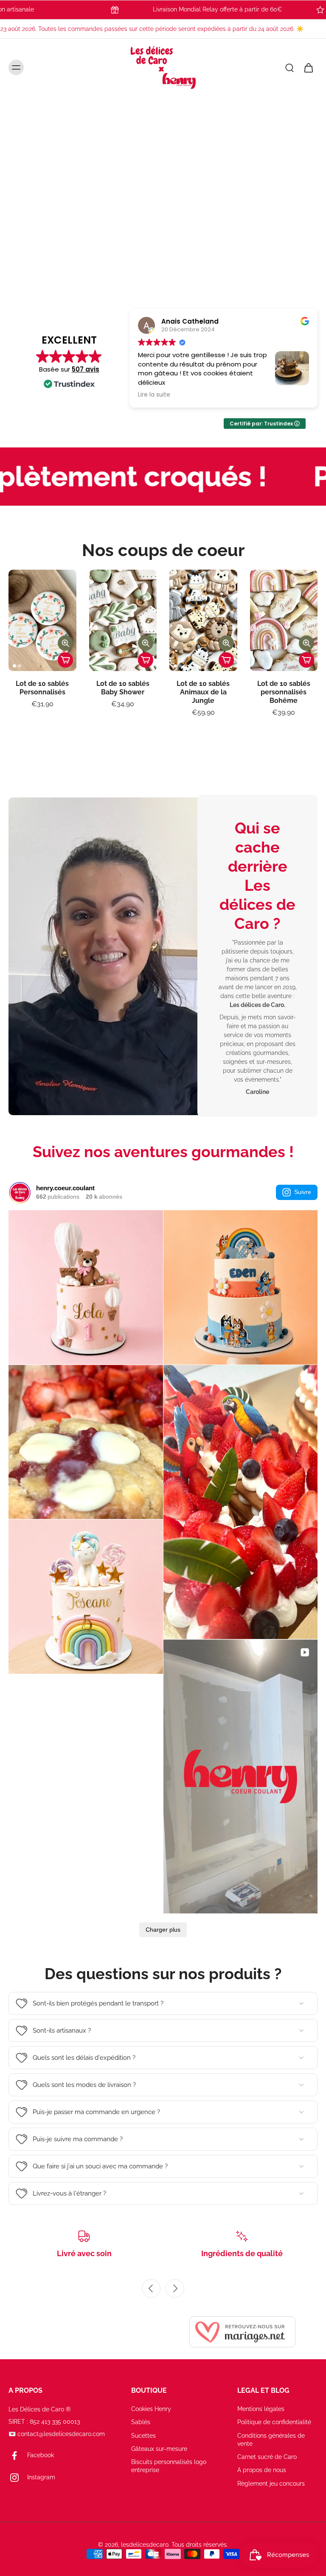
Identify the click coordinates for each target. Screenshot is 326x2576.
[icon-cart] (308, 68)
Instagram (41, 2477)
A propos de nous (262, 2470)
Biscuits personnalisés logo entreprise (169, 2466)
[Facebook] (18, 2456)
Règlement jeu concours (271, 2483)
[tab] (144, 277)
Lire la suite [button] (279, 395)
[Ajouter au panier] (65, 660)
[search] (289, 68)
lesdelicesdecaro (145, 2545)
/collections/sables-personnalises (48, 101)
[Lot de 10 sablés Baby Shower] (123, 620)
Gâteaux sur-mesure (159, 2449)
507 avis (86, 369)
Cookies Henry (151, 2409)
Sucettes (143, 2435)
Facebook (41, 2455)
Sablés (141, 2422)
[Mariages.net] (242, 2332)
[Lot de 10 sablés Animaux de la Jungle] (203, 620)
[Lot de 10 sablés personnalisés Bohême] (284, 620)
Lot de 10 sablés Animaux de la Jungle (203, 692)
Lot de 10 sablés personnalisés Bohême (284, 692)
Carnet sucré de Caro (267, 2457)
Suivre (303, 1192)
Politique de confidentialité (274, 2422)
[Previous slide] (151, 2288)
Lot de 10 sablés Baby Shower (123, 688)
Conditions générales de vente (271, 2439)
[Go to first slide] (175, 2288)
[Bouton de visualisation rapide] (65, 643)
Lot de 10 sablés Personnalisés (42, 688)
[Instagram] (18, 2478)
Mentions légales (261, 2409)
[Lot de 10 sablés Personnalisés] (42, 620)
